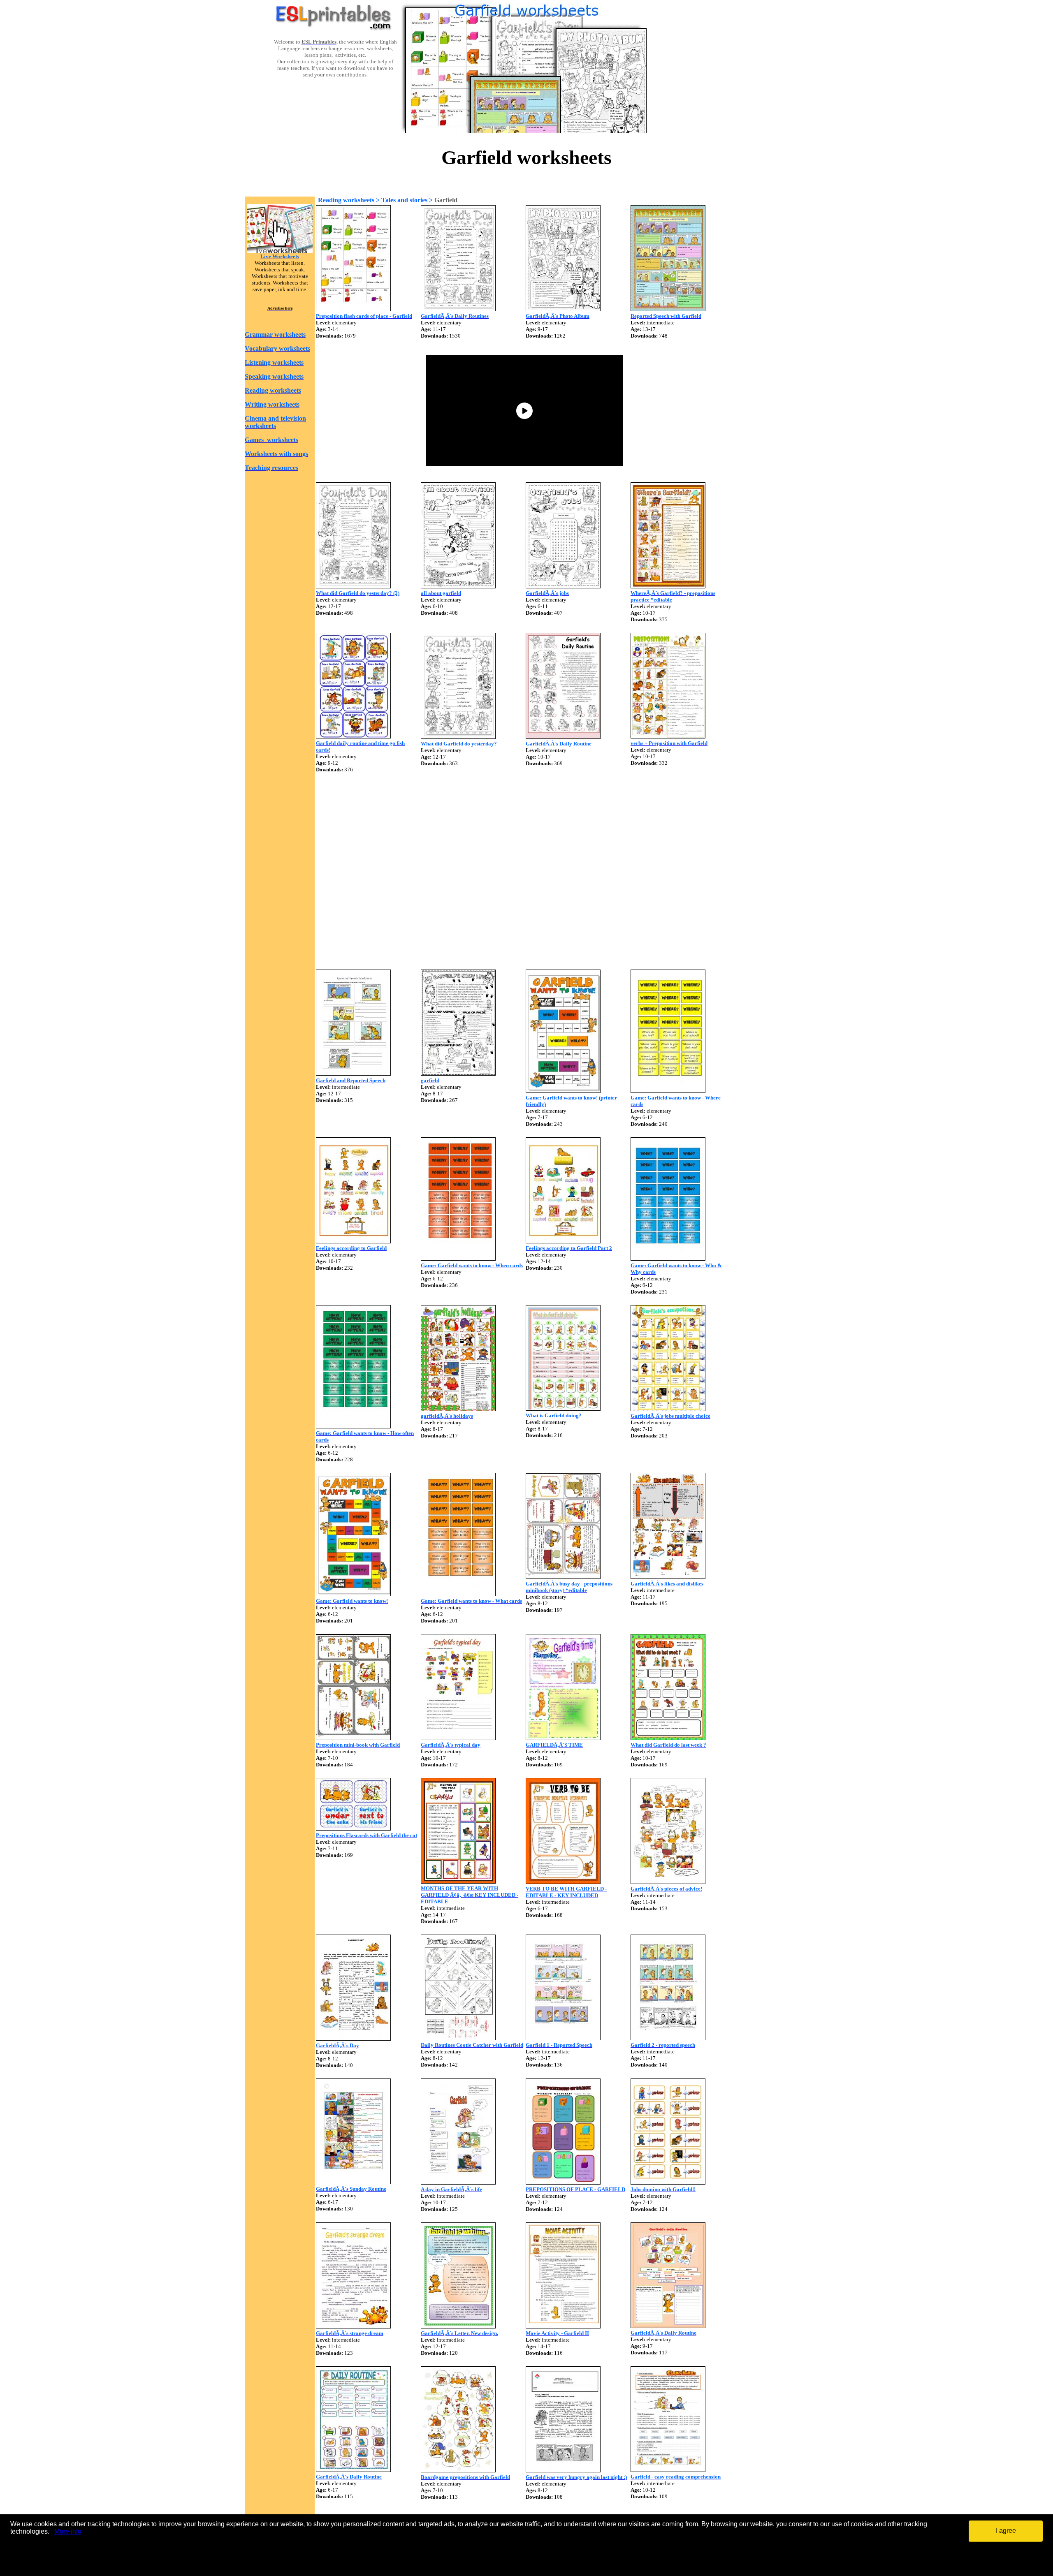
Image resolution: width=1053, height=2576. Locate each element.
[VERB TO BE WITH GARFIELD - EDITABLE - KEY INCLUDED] (563, 1882)
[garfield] (458, 1073)
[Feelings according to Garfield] (353, 1241)
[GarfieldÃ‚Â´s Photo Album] (563, 309)
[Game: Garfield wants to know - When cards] (458, 1258)
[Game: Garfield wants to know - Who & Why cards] (668, 1258)
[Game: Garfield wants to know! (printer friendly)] (563, 1091)
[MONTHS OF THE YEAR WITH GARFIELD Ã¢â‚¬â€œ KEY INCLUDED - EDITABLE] (458, 1881)
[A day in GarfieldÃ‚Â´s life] (458, 2182)
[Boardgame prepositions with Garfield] (458, 2470)
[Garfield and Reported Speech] (353, 1073)
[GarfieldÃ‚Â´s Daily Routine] (563, 737)
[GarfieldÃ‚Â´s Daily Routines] (458, 309)
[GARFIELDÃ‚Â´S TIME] (563, 1738)
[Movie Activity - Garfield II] (563, 2326)
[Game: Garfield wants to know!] (353, 1594)
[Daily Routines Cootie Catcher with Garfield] (458, 2038)
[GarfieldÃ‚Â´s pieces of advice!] (668, 1882)
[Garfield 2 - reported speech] (668, 2038)
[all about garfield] (458, 586)
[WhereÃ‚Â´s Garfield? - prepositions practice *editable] (668, 586)
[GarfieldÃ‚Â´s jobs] (563, 586)
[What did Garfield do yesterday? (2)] (353, 586)
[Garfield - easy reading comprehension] (668, 2470)
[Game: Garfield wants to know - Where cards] (668, 1091)
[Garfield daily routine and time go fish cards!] (353, 736)
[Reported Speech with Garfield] (668, 309)
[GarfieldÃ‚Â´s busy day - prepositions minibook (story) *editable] (563, 1577)
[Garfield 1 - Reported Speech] (563, 2038)
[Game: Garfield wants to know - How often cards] (353, 1426)
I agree (1006, 2531)
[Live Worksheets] (280, 251)
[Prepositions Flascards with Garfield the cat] (353, 1828)
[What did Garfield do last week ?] (668, 1738)
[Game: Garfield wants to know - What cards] (458, 1594)
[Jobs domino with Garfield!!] (668, 2182)
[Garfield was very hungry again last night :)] (563, 2470)
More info (68, 2531)
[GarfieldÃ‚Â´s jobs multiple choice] (668, 1409)
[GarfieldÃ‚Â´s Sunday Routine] (353, 2182)
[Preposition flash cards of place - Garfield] (353, 309)
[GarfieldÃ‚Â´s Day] (353, 2038)
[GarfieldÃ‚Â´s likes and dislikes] (668, 1577)
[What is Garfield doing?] (563, 1408)
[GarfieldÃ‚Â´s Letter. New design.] (458, 2326)
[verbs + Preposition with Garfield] (668, 736)
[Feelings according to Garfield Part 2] (563, 1241)
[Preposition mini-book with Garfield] (353, 1738)
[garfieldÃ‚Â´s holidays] (458, 1409)
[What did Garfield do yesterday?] (458, 737)
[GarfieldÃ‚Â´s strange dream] (353, 2326)
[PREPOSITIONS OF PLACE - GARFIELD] (563, 2182)
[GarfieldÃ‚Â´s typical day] (458, 1738)
